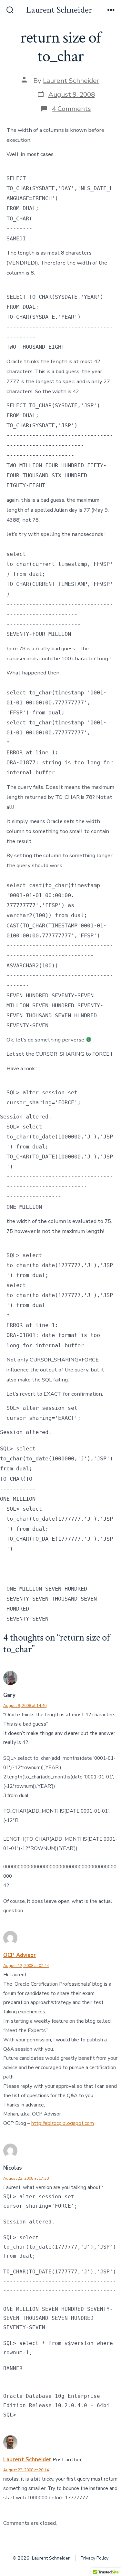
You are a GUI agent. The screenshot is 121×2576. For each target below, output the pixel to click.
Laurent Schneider (71, 81)
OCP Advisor (20, 1955)
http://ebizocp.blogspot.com (63, 2123)
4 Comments (71, 109)
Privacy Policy (95, 2558)
